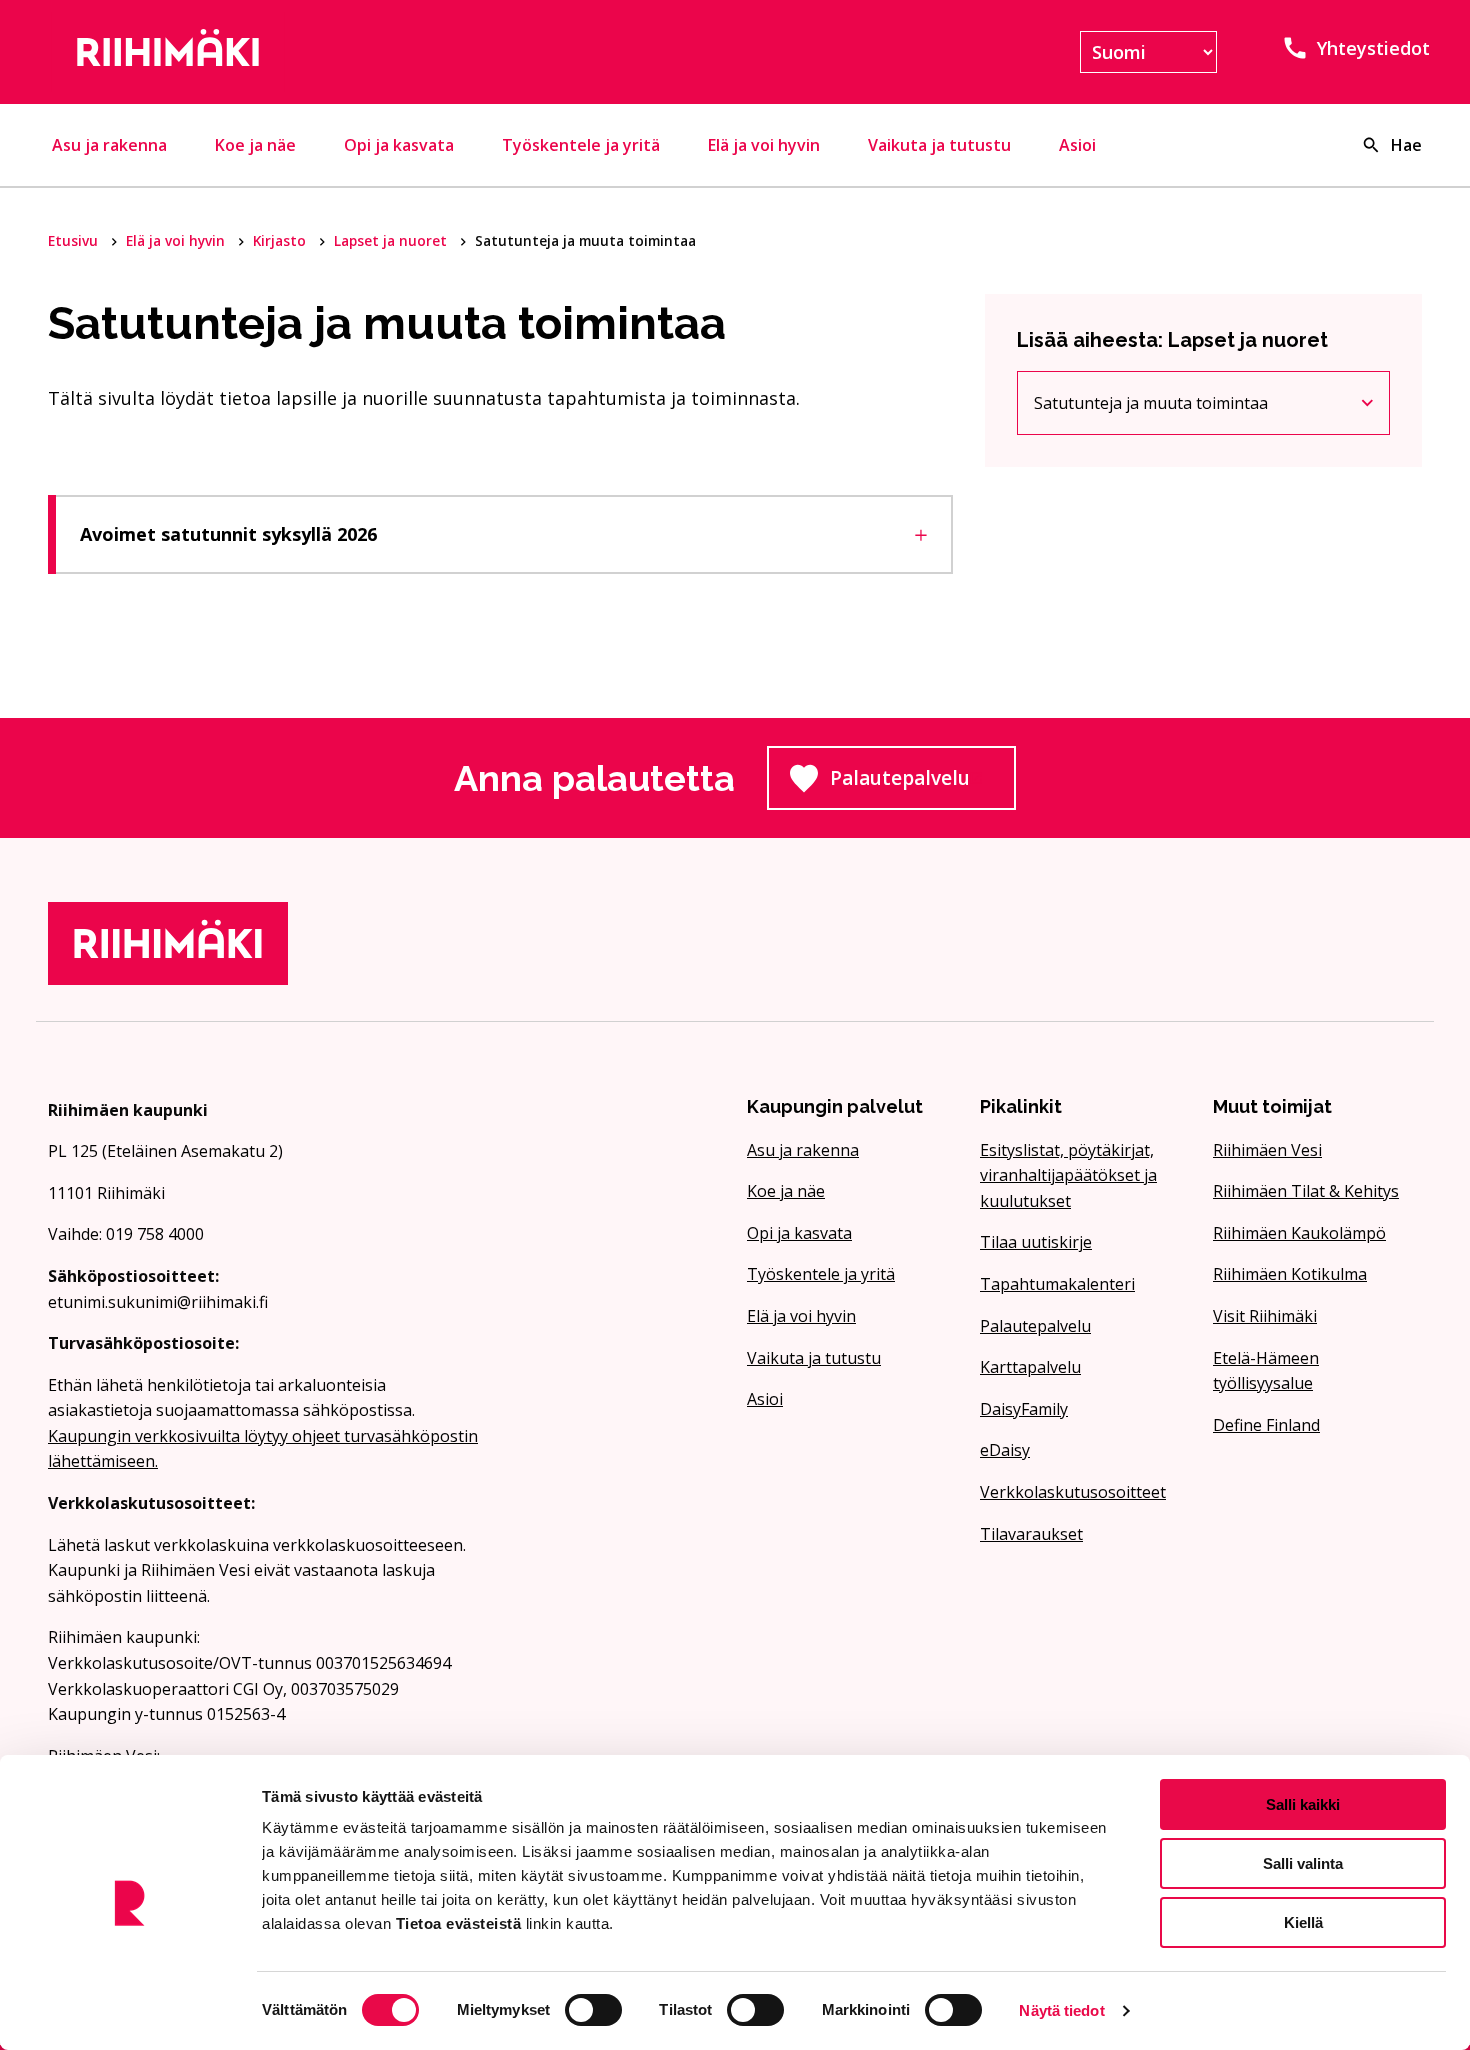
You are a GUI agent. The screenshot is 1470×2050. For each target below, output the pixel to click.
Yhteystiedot (1373, 48)
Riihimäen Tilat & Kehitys (1306, 1191)
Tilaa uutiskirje (1036, 1242)
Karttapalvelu (1030, 1367)
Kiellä (1303, 1922)
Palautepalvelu (923, 784)
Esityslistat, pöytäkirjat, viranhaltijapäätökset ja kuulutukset (1068, 1175)
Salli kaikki (1303, 1804)
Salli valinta (1303, 1863)
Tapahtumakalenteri (1057, 1284)
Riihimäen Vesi (1267, 1150)
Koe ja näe (255, 145)
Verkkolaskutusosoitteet (1073, 1492)
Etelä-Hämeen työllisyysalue (1266, 1371)
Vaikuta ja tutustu (939, 145)
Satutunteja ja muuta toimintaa (1151, 407)
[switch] (593, 2010)
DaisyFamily (1024, 1409)
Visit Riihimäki (1265, 1316)
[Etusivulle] (269, 52)
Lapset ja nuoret (392, 240)
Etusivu (75, 240)
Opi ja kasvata (399, 145)
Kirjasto (281, 240)
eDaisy (1005, 1450)
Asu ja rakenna (109, 145)
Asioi (1077, 145)
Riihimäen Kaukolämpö (1299, 1233)
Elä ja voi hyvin (764, 145)
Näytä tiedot (1061, 2010)
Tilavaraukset (1031, 1534)
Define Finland (1266, 1425)
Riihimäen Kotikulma (1290, 1274)
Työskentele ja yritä (581, 145)
